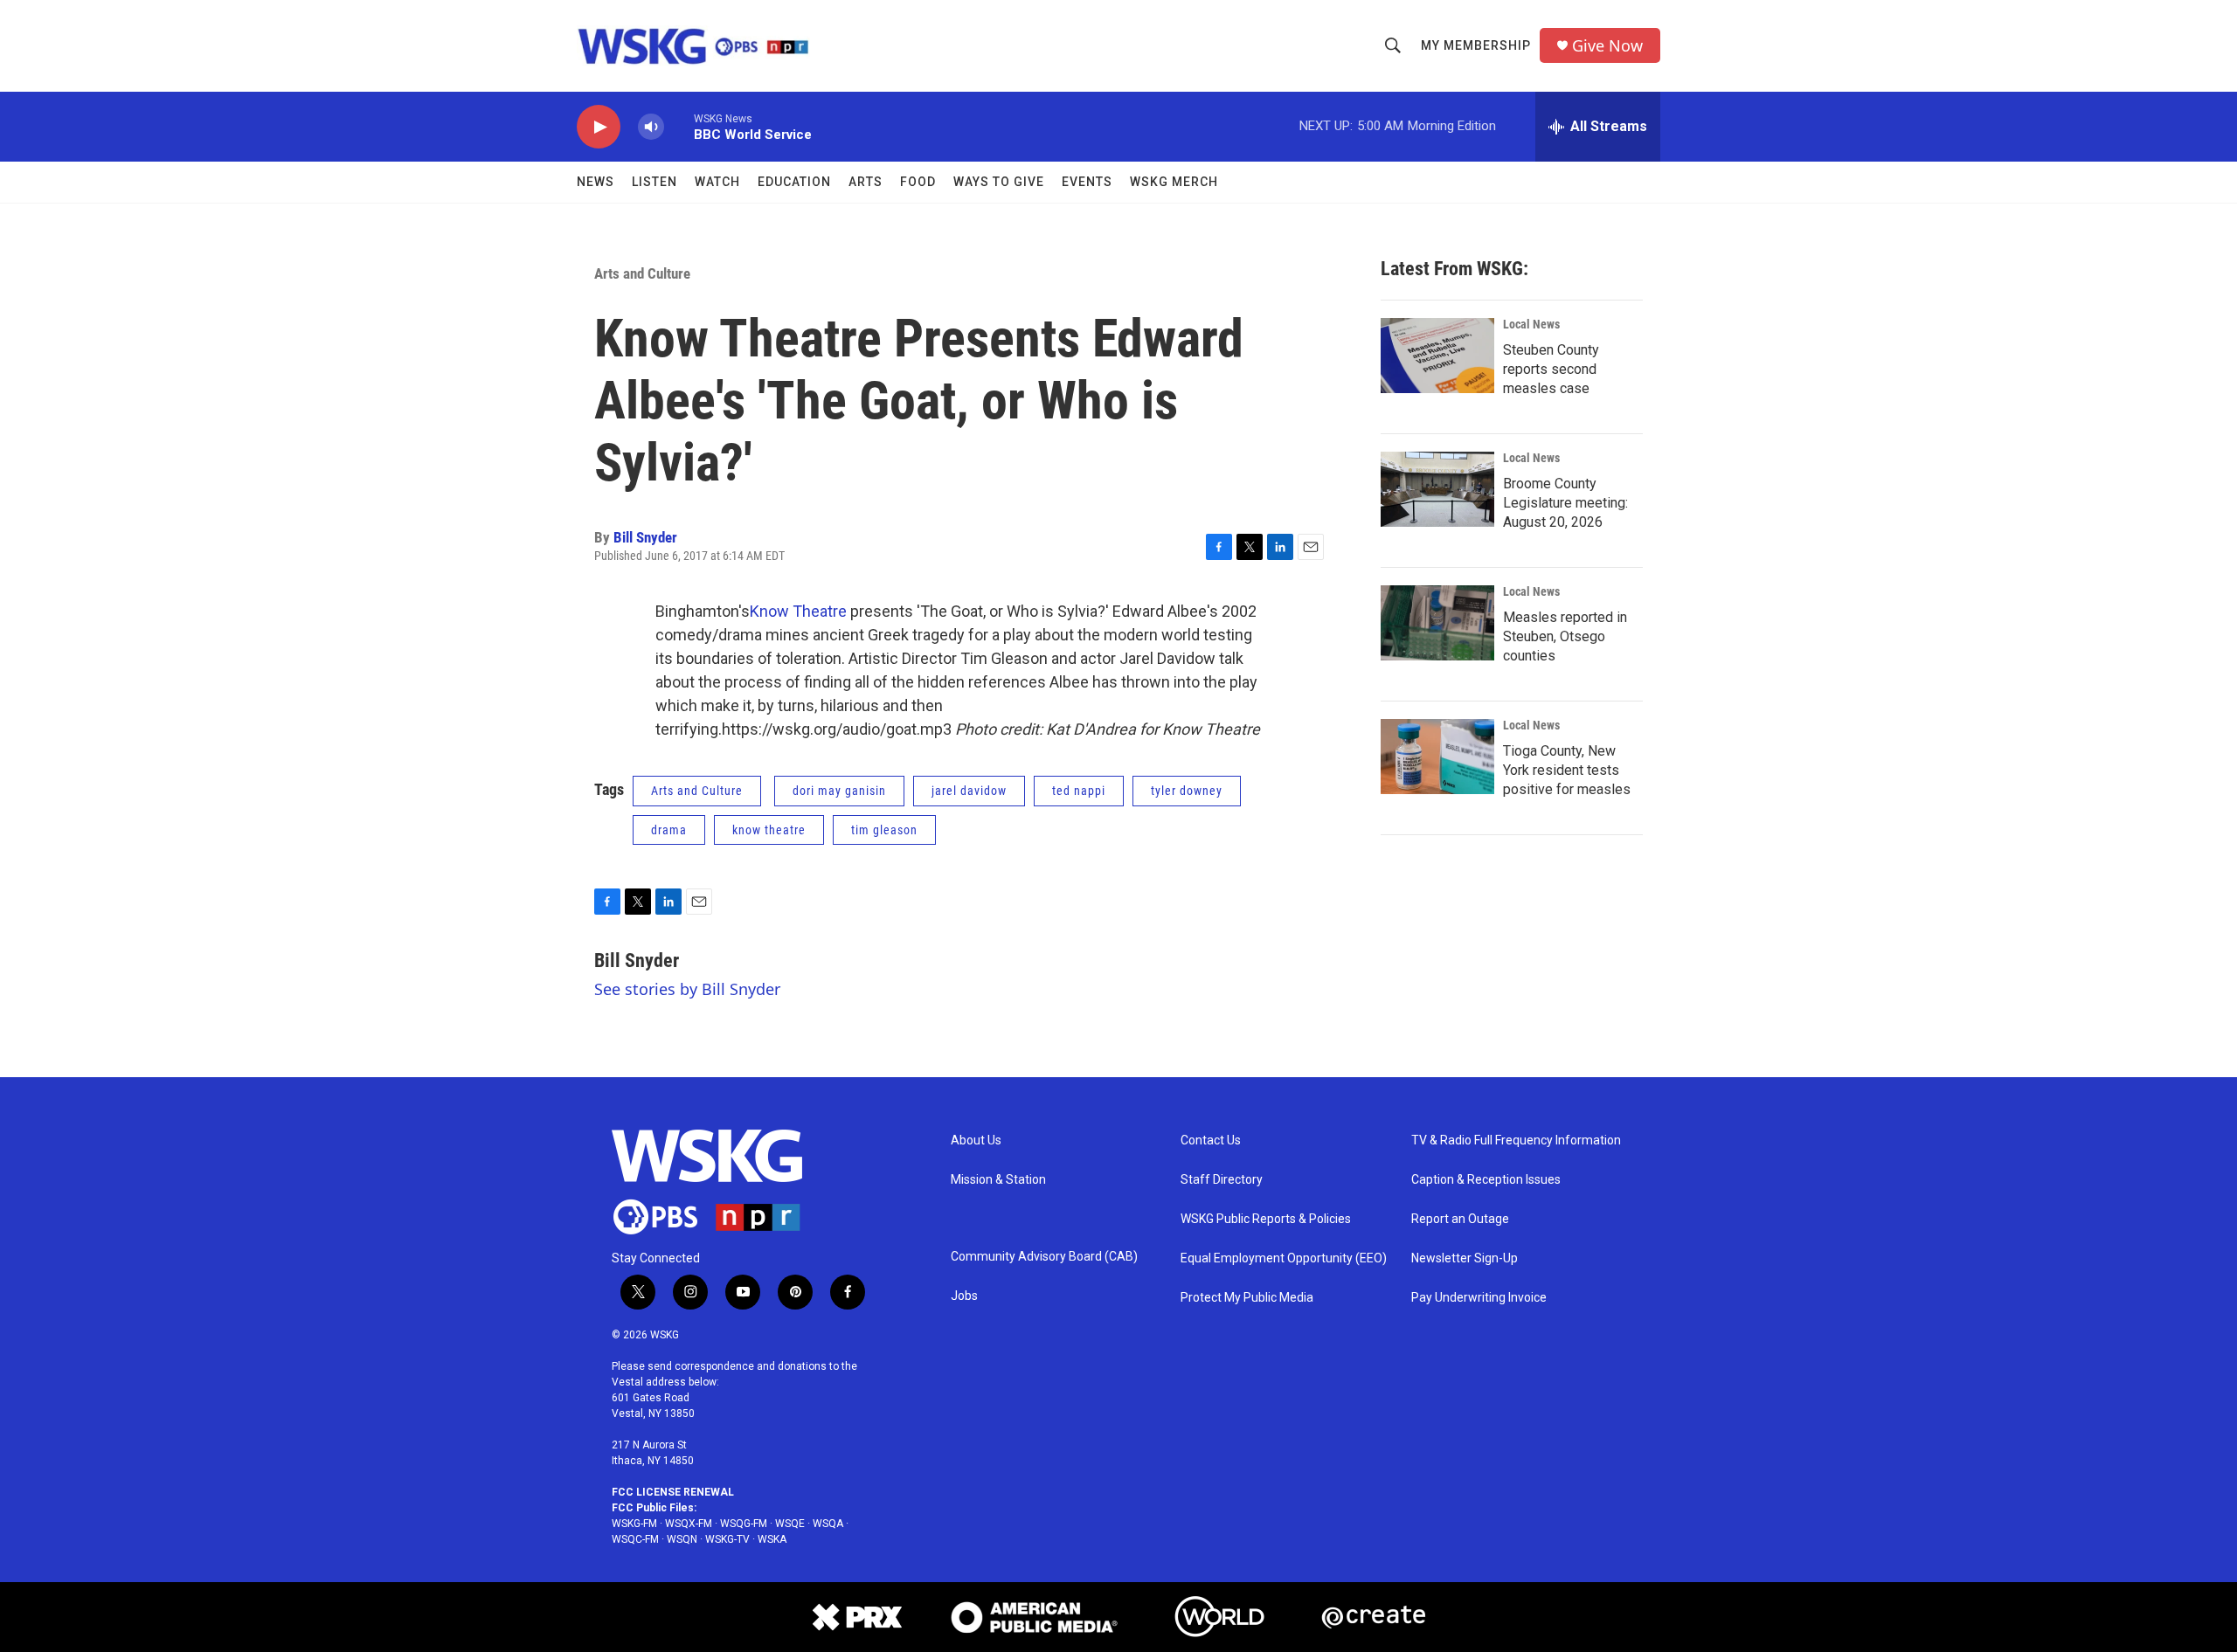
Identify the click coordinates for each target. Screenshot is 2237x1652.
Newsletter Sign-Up (1465, 1258)
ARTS (866, 182)
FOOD (918, 182)
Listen (654, 182)
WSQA (828, 1524)
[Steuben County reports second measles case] (1437, 356)
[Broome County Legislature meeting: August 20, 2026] (1437, 489)
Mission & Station (998, 1180)
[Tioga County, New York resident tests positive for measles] (1437, 757)
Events (1087, 182)
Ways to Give (999, 182)
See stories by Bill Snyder (687, 989)
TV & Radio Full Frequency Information (1516, 1141)
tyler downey (1187, 791)
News (596, 182)
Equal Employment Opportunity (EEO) (1284, 1258)
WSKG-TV (727, 1539)
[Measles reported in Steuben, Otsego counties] (1437, 623)
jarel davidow (969, 791)
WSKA (772, 1539)
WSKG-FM (634, 1524)
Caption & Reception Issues (1486, 1180)
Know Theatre (798, 611)
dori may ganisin (839, 791)
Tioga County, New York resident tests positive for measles (1567, 770)
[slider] (679, 126)
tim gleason (884, 830)
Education (794, 182)
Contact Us (1211, 1141)
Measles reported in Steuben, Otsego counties (1565, 636)
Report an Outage (1460, 1219)
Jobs (964, 1296)
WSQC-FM (635, 1539)
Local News (1531, 324)
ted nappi (1079, 791)
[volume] (651, 127)
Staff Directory (1222, 1180)
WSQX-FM (689, 1524)
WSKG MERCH (1174, 182)
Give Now (1607, 46)
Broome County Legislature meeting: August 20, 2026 (1565, 503)
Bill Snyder (645, 537)
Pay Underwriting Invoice (1479, 1298)
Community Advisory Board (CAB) (1044, 1257)
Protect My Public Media (1247, 1298)
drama (669, 830)
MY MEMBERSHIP (1476, 45)
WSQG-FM (744, 1524)
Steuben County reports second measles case (1551, 369)
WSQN (682, 1539)
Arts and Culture (642, 273)
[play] (599, 127)
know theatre (769, 830)
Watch (717, 182)
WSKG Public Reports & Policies (1266, 1219)
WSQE (790, 1524)
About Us (976, 1141)
